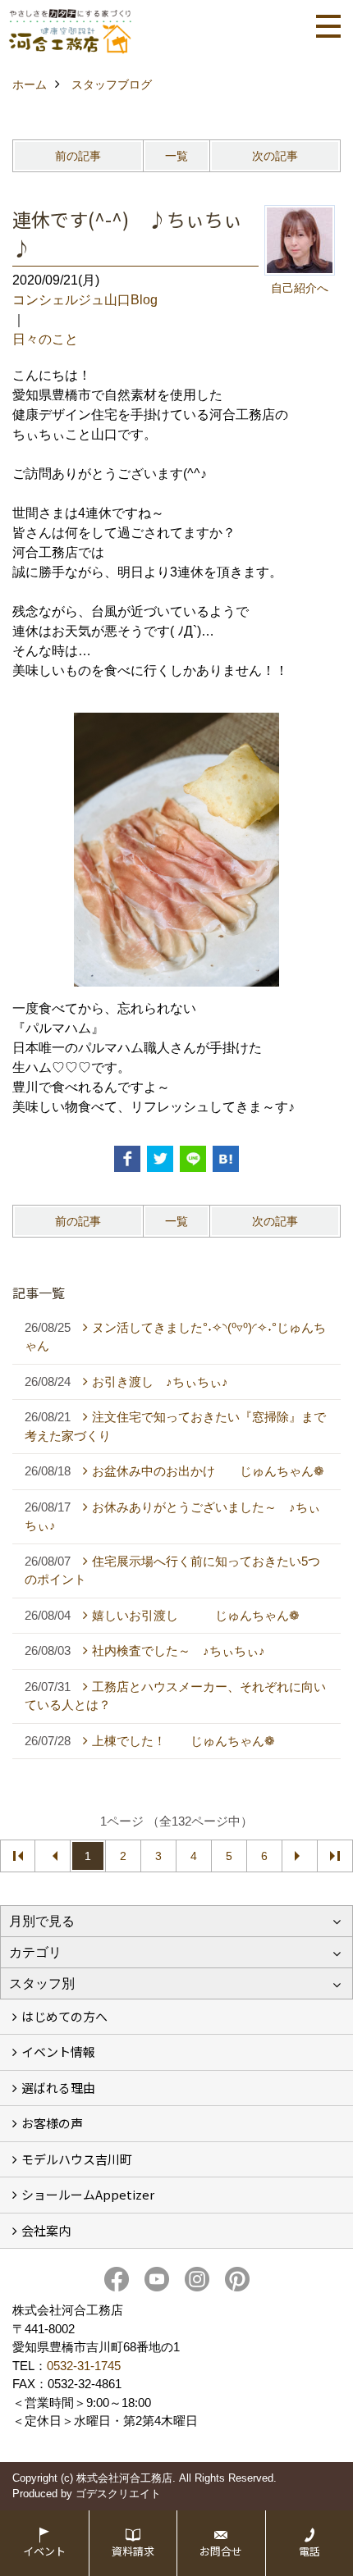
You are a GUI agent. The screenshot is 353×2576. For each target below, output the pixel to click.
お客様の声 (52, 2123)
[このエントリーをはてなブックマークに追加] (226, 1159)
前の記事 (78, 156)
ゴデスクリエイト (118, 2494)
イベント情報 (58, 2052)
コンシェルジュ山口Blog (85, 300)
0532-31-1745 (84, 2366)
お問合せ (221, 2551)
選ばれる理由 (58, 2088)
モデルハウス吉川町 (77, 2159)
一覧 (176, 156)
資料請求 (133, 2551)
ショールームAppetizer (88, 2194)
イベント (44, 2551)
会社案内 (46, 2230)
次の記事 (275, 156)
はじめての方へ (64, 2016)
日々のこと (45, 339)
